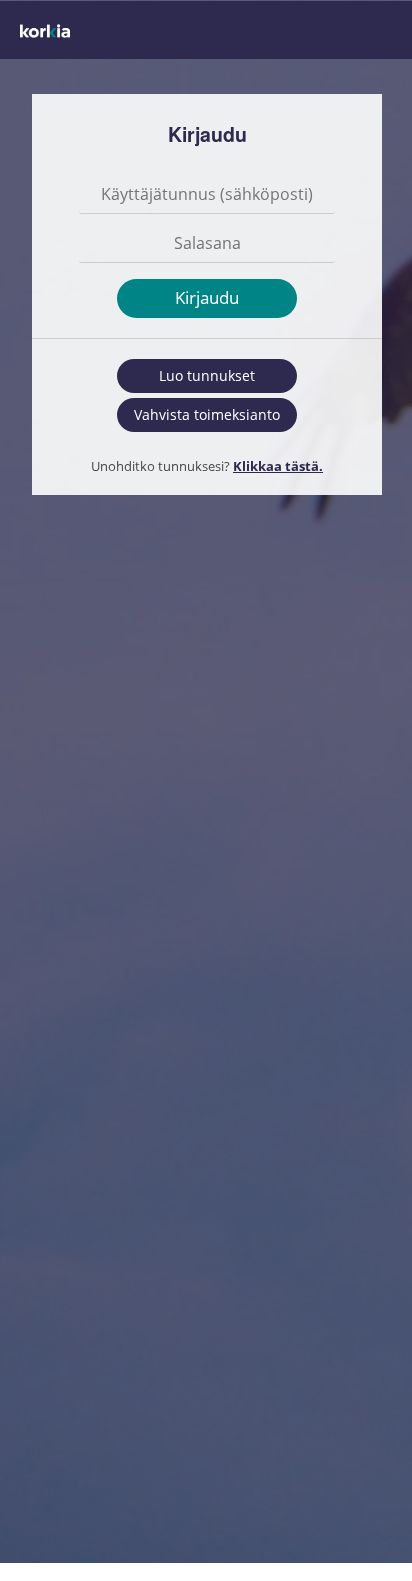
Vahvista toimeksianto (207, 414)
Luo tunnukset (207, 375)
